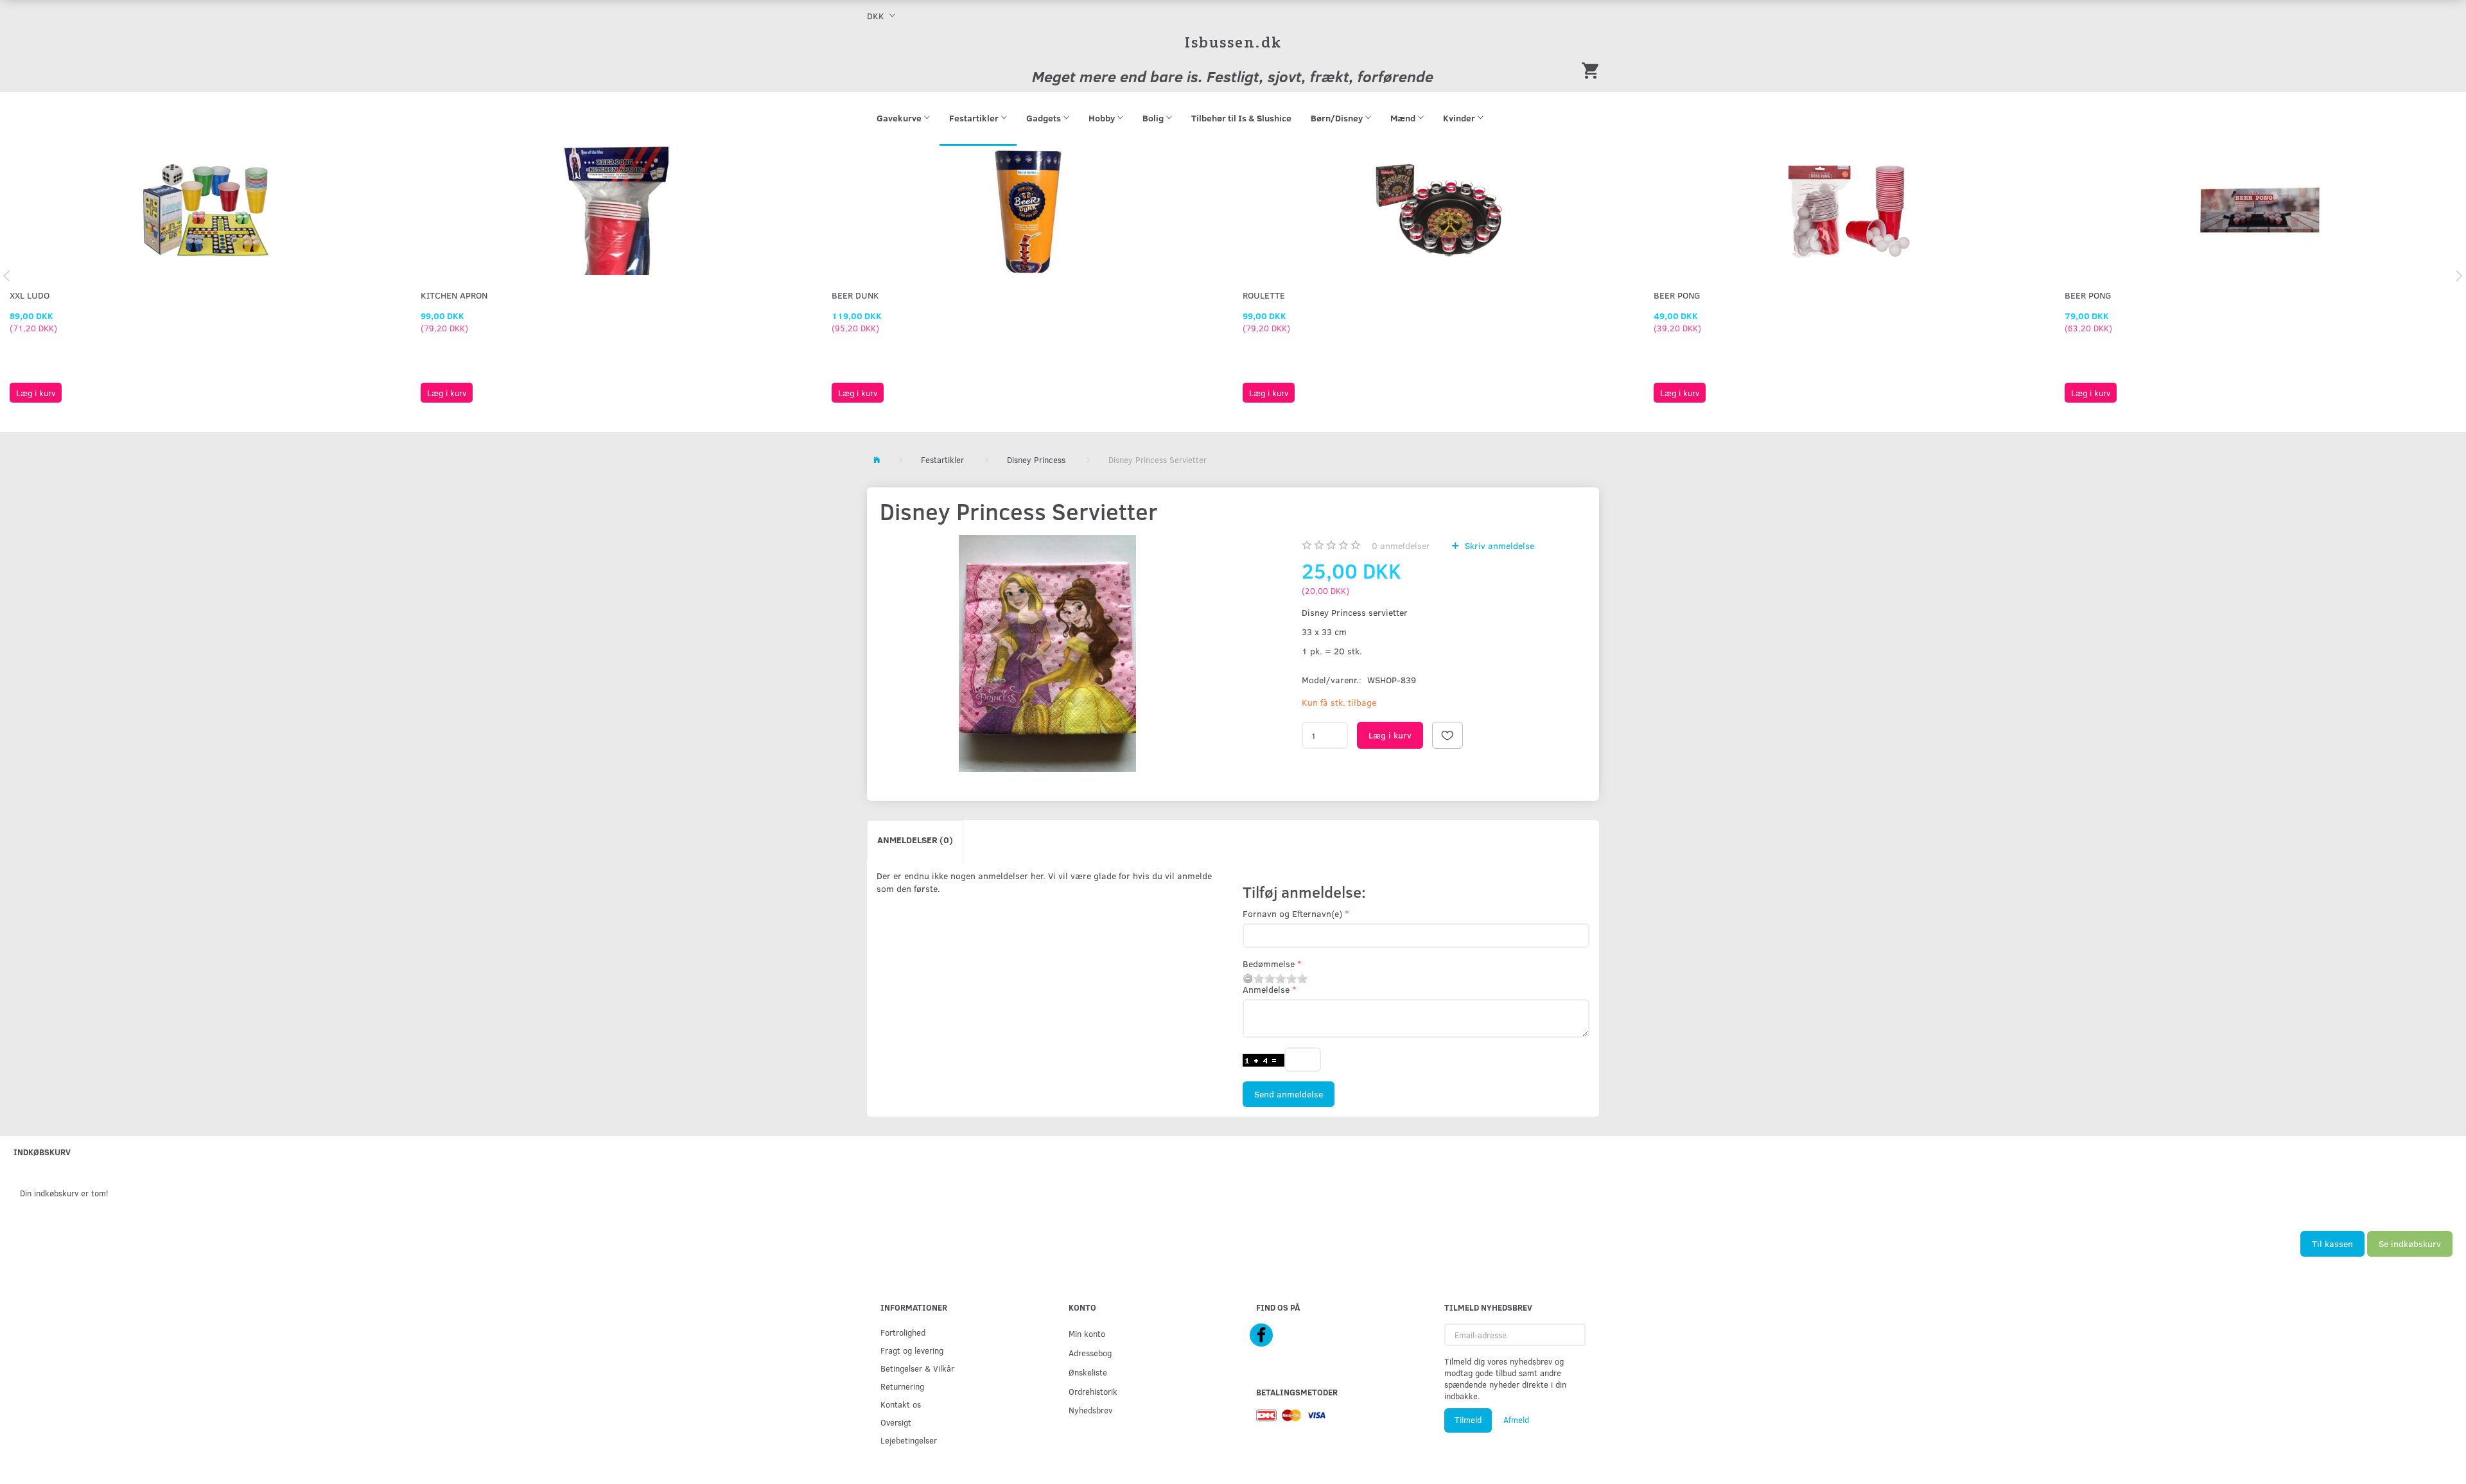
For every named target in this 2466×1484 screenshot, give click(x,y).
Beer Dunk (855, 295)
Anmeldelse (1266, 989)
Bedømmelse (1269, 964)
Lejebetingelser (909, 1440)
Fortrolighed (903, 1332)
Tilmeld (1468, 1420)
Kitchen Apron (454, 295)
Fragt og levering (912, 1350)
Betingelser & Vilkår (917, 1368)
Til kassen (2332, 1244)
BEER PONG (1677, 295)
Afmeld (1516, 1420)
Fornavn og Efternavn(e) (1292, 913)
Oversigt (896, 1422)
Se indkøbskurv (2410, 1244)
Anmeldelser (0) (915, 840)
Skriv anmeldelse (1498, 546)
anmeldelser (1401, 546)
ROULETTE (1264, 295)
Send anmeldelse (1289, 1094)
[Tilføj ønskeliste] (1447, 735)
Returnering (902, 1386)
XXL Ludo (30, 295)
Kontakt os (901, 1404)
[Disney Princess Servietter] (1047, 653)
